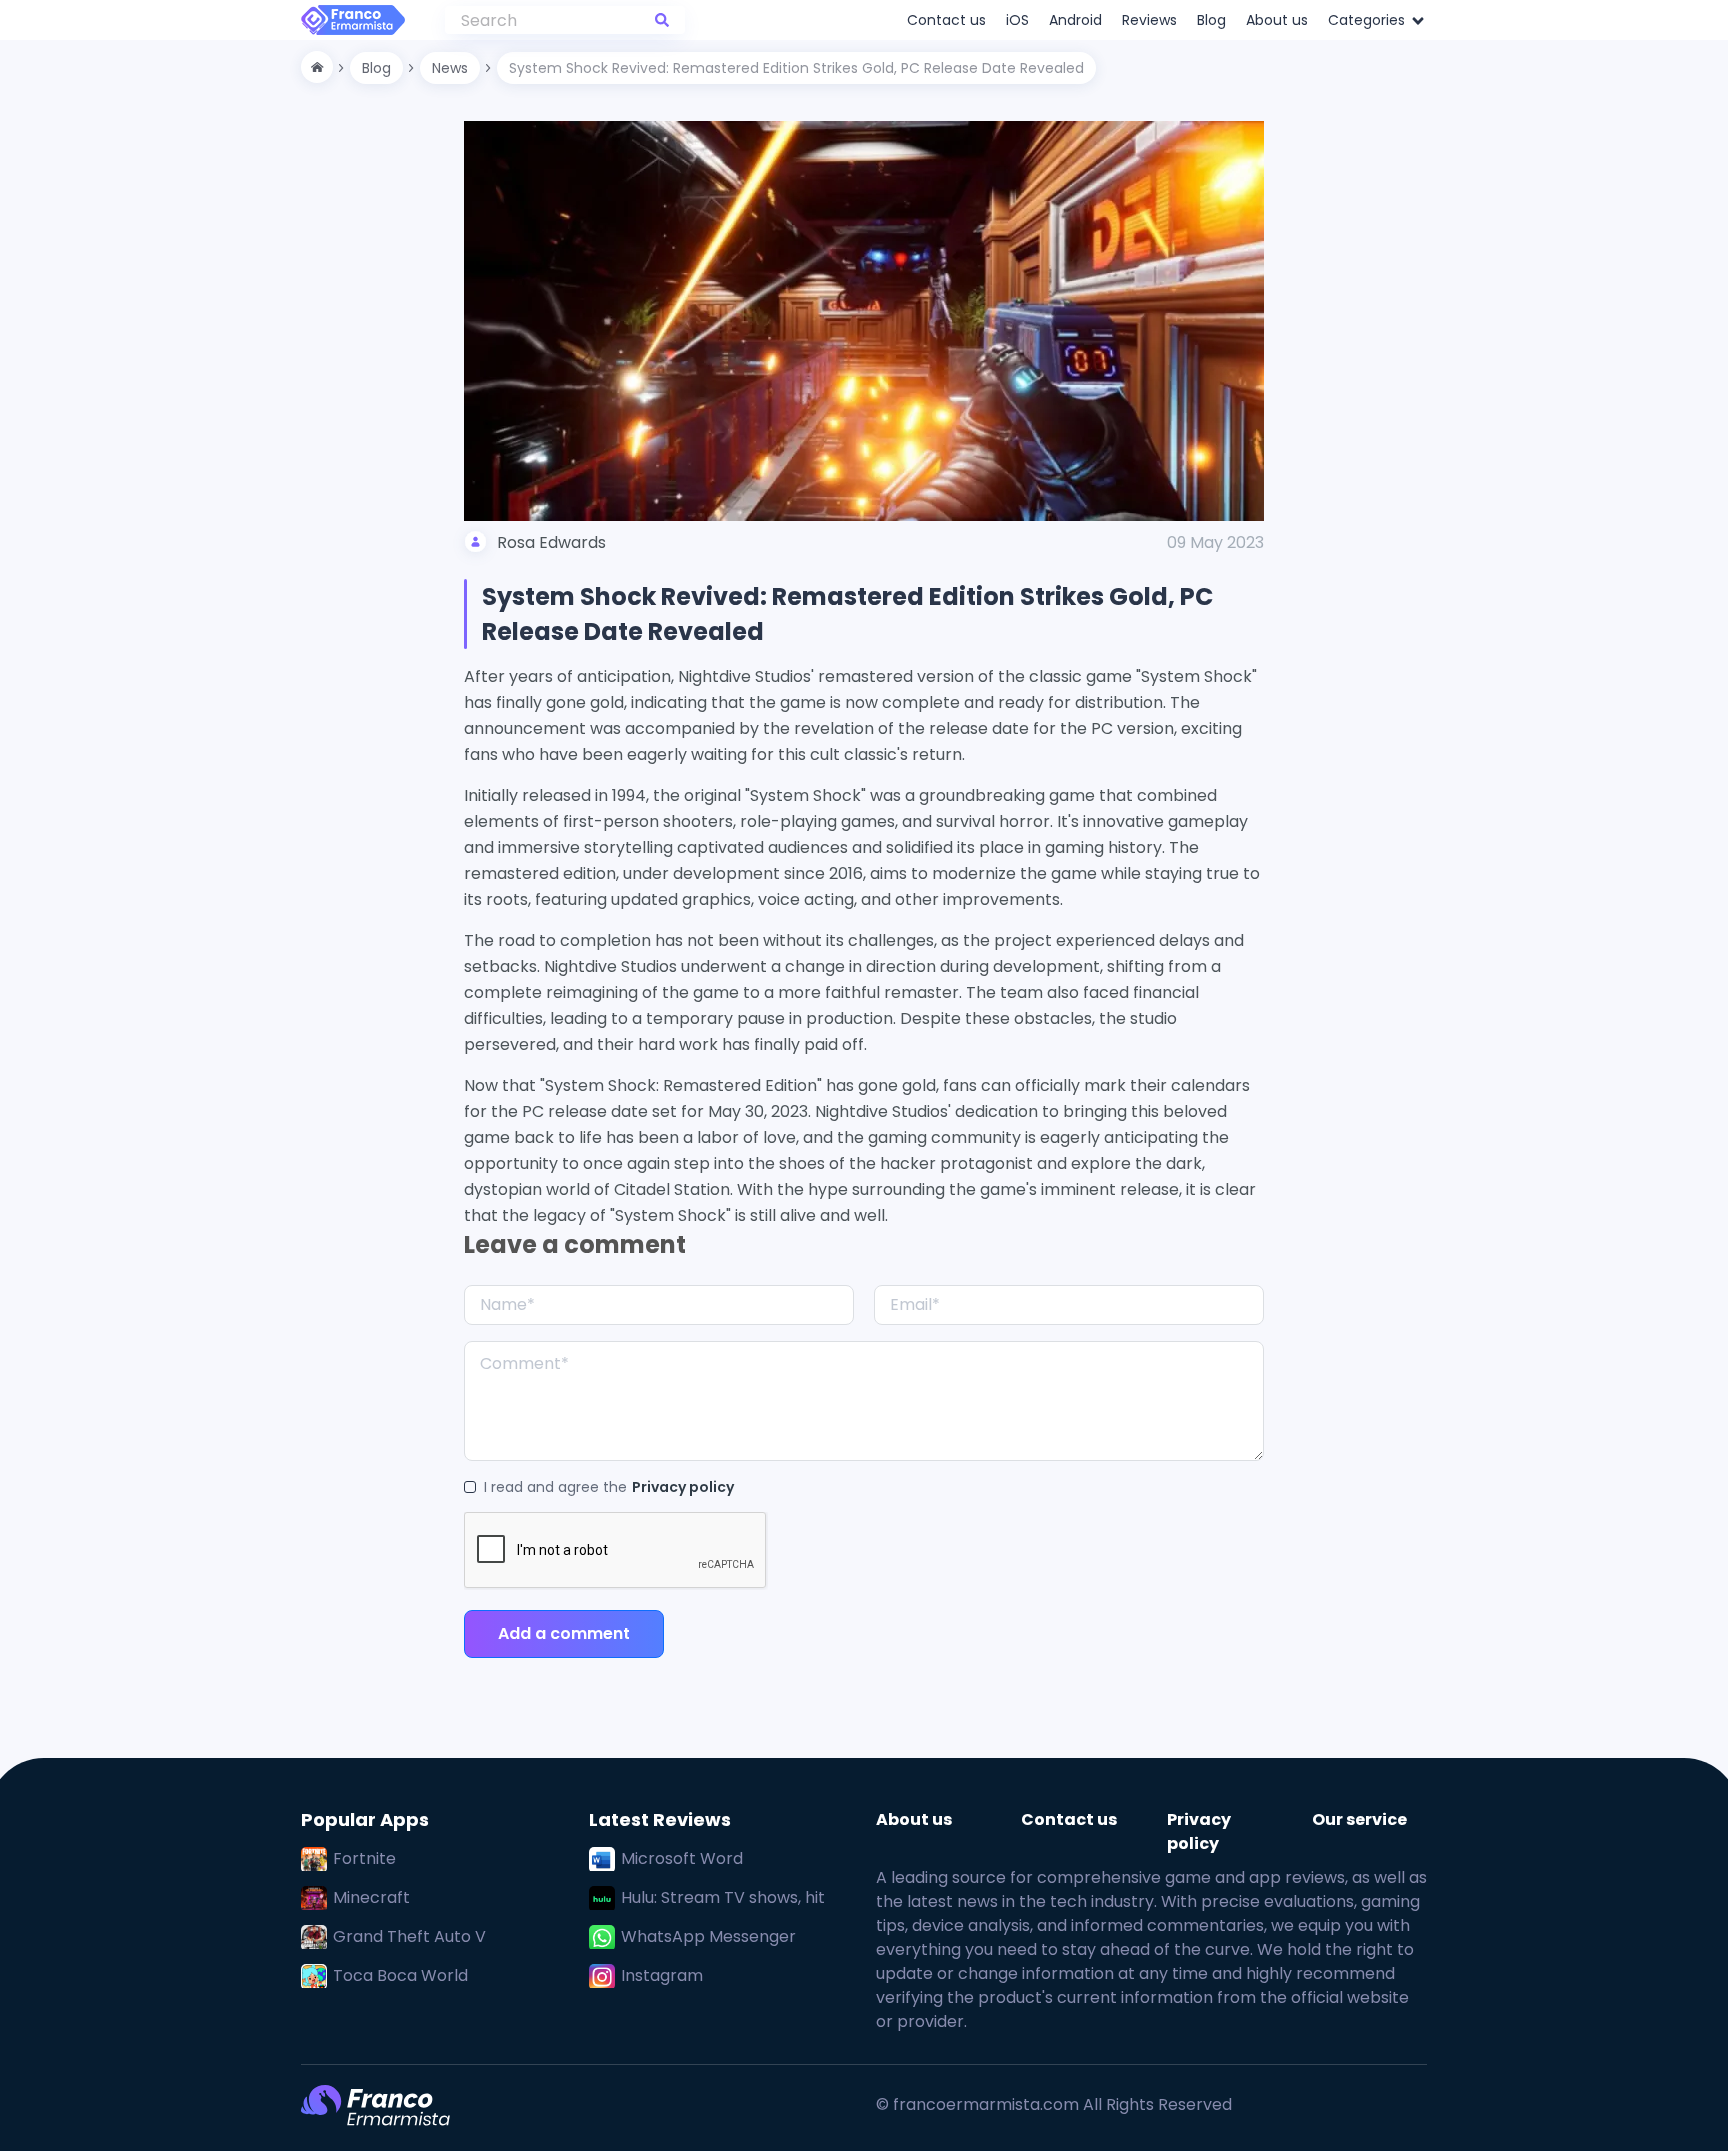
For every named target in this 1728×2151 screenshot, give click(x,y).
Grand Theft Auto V (409, 1936)
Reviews (1149, 20)
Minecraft (371, 1897)
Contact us (946, 20)
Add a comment (564, 1633)
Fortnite (364, 1858)
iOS (1017, 20)
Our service (1359, 1819)
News (450, 68)
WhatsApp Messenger (708, 1936)
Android (1075, 20)
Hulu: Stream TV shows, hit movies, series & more (723, 1898)
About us (1277, 20)
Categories (1368, 20)
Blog (1211, 20)
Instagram (662, 1975)
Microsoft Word (682, 1858)
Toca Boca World (400, 1975)
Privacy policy (683, 1487)
